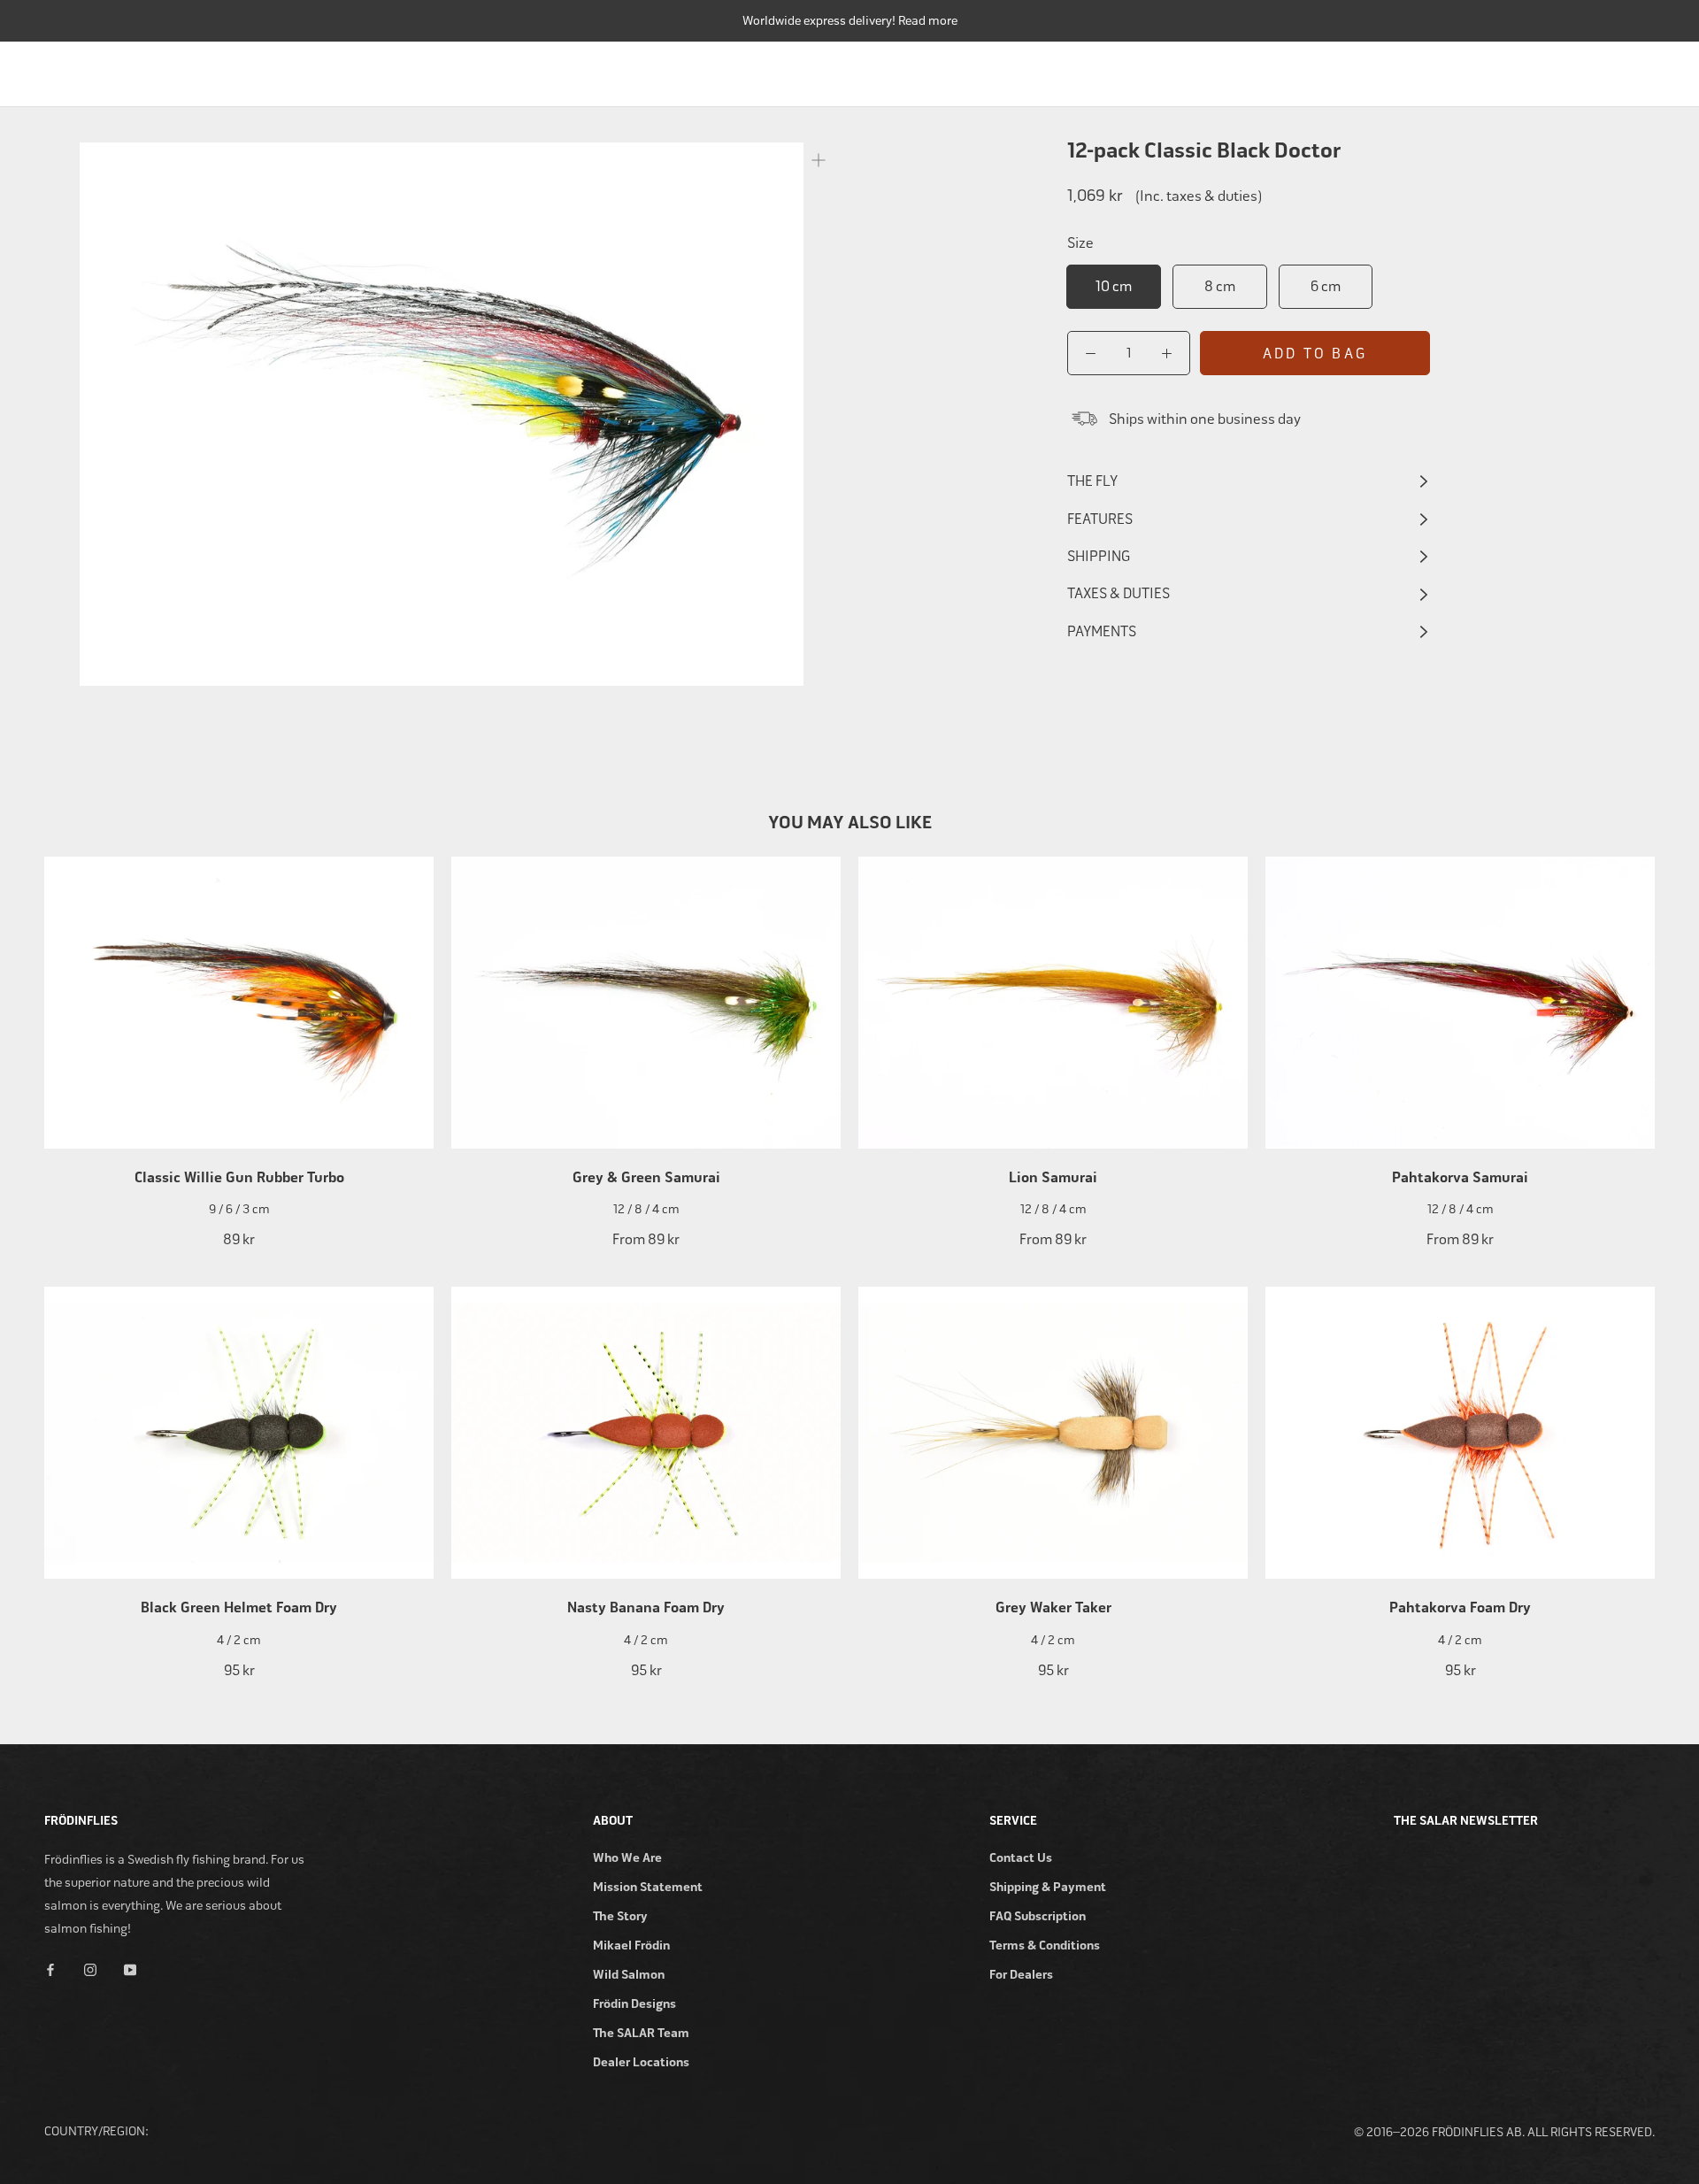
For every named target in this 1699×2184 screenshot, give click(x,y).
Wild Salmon (629, 1975)
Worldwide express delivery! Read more (850, 21)
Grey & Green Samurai (646, 1178)
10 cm (1114, 286)
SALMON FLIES (1350, 69)
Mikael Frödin (631, 1946)
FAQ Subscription (1038, 1916)
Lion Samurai (1053, 1178)
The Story (620, 1916)
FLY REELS (1148, 69)
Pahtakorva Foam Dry (1460, 1608)
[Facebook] (50, 1969)
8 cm (1220, 286)
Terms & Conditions (1045, 1946)
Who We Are (627, 1858)
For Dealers (1021, 1975)
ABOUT (1635, 69)
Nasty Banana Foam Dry (646, 1608)
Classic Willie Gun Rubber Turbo (239, 1178)
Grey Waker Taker (1053, 1608)
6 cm (1326, 286)
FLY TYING (1458, 69)
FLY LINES (1243, 69)
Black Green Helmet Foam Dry (239, 1608)
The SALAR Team (641, 2033)
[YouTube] (130, 1969)
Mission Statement (648, 1887)
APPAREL (1551, 69)
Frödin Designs (634, 2004)
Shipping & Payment (1048, 1887)
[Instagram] (90, 1969)
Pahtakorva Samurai (1460, 1178)
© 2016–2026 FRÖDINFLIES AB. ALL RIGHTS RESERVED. (1504, 2132)
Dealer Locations (641, 2062)
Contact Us (1021, 1858)
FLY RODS (1054, 69)
